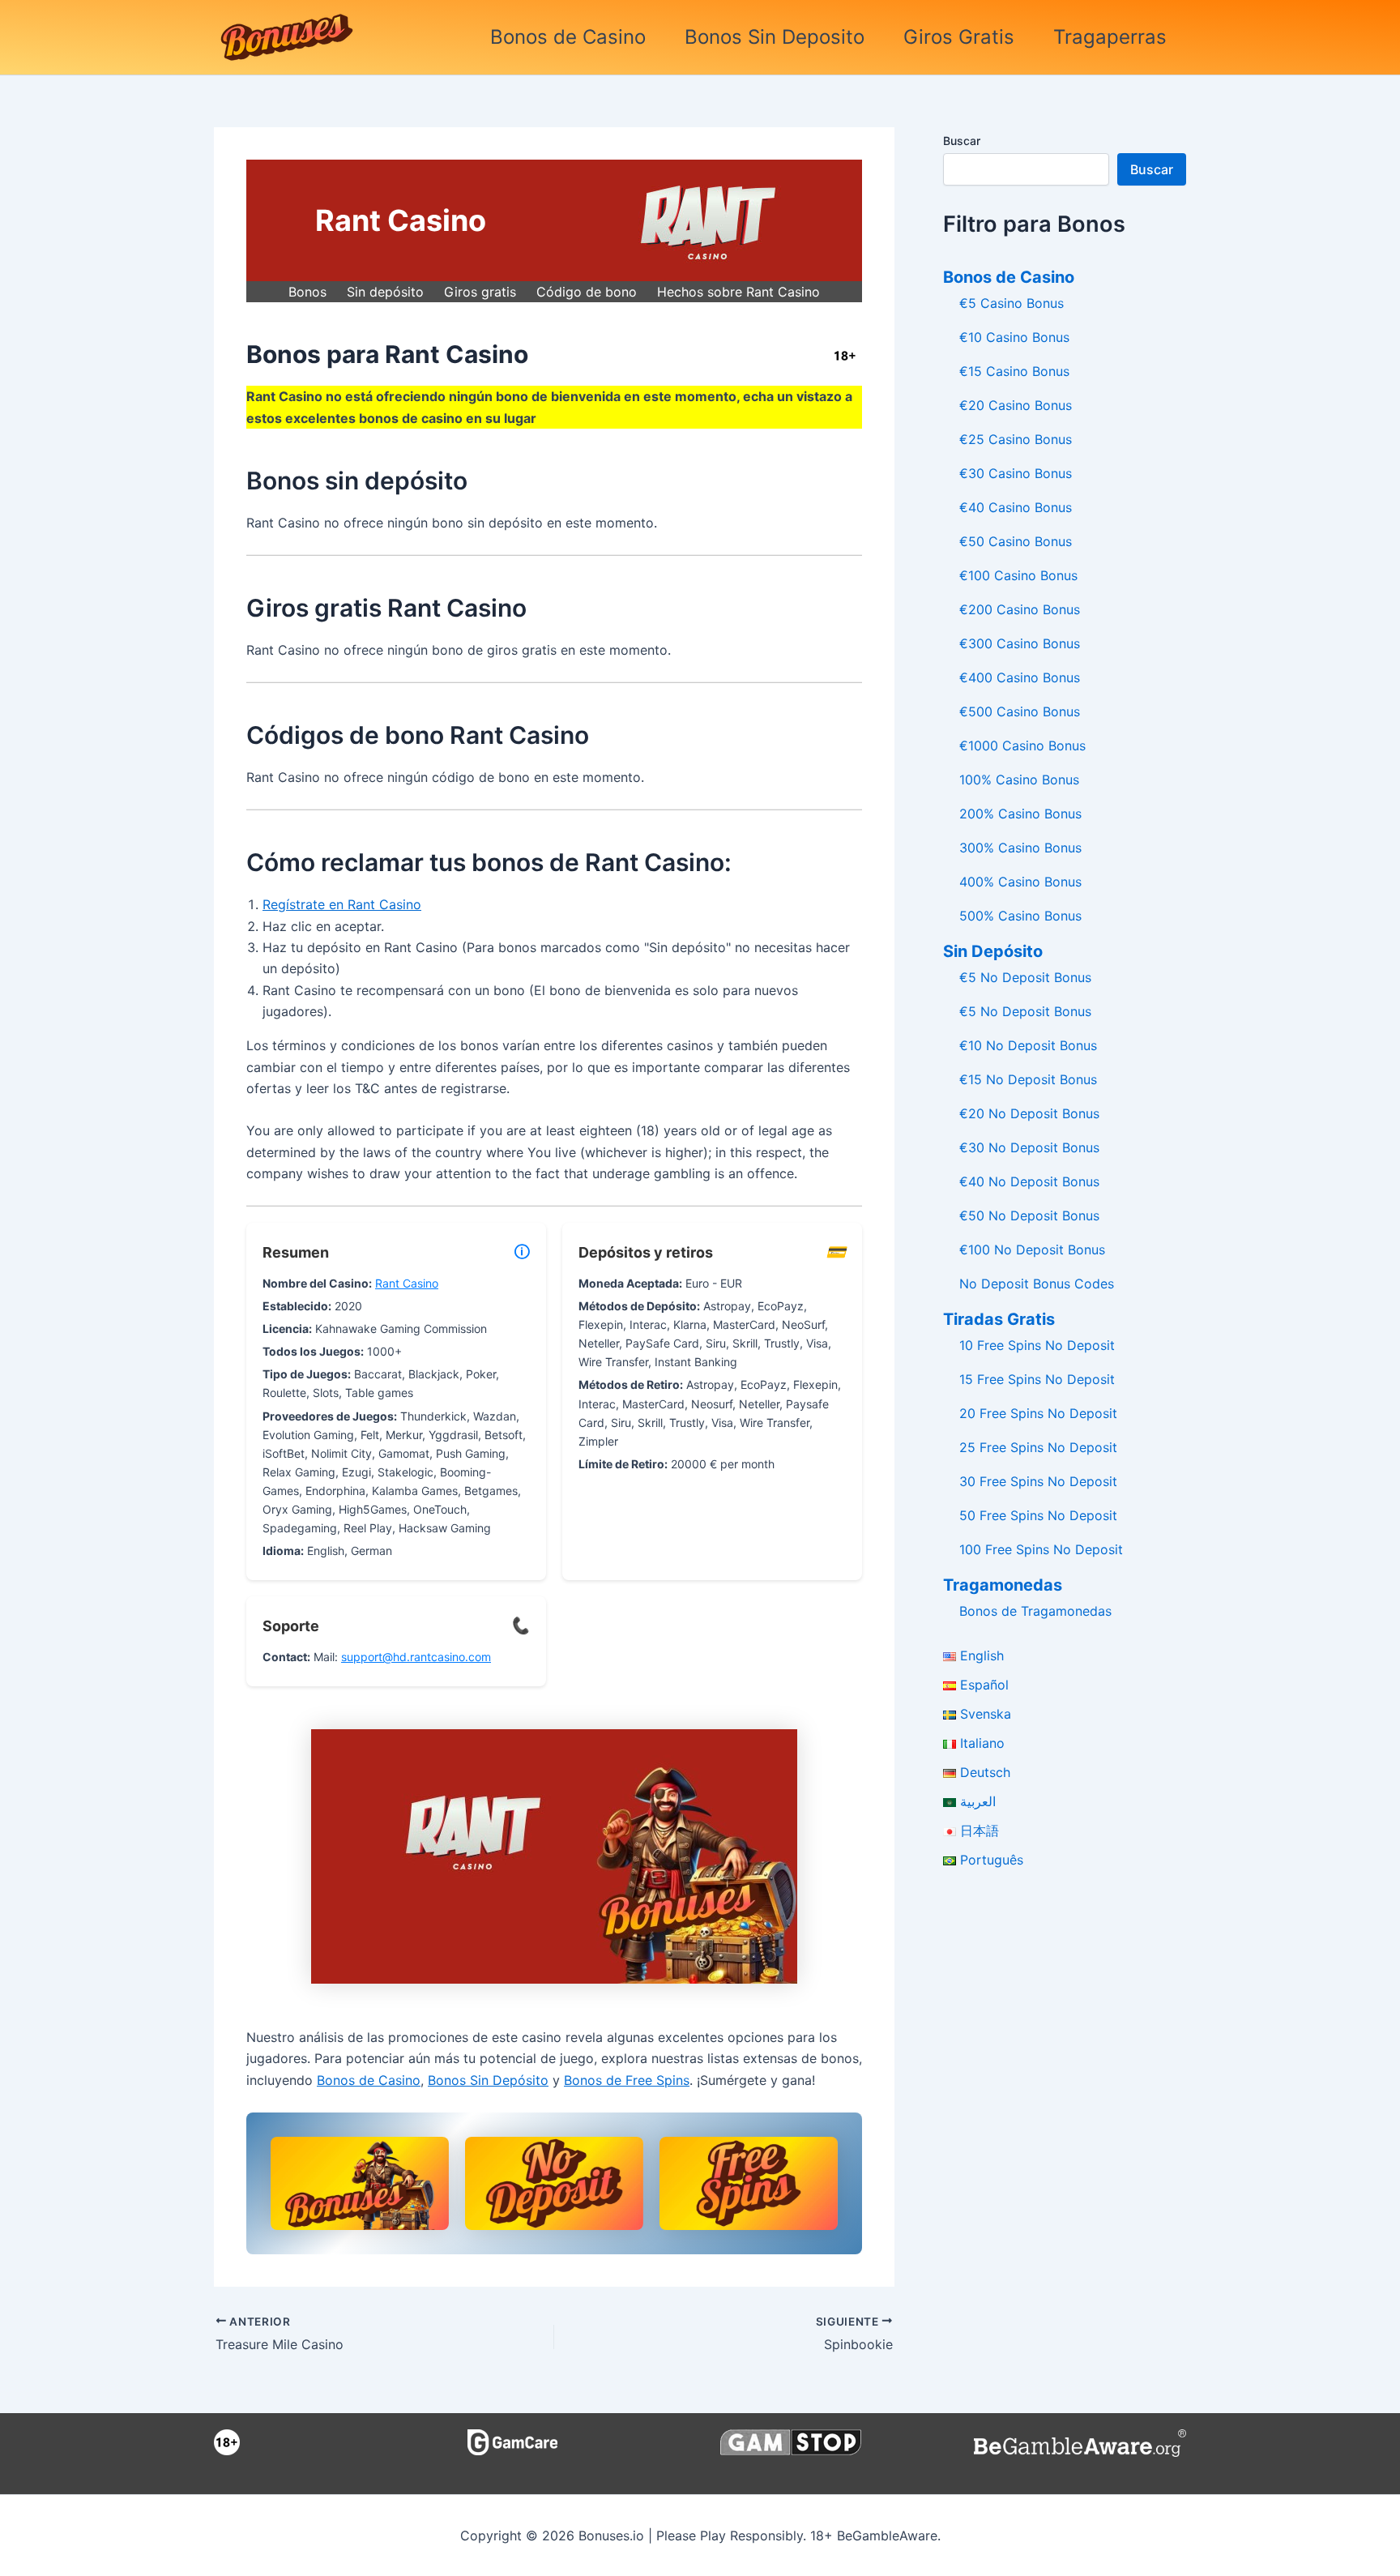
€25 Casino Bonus (1016, 439)
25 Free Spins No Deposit (1038, 1447)
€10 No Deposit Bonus (1028, 1045)
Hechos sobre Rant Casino (738, 292)
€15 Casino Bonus (1014, 371)
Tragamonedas (1003, 1585)
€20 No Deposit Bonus (1029, 1113)
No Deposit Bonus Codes (1037, 1284)
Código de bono (587, 292)
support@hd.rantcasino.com (416, 1657)
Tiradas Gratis (999, 1319)
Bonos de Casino (568, 37)
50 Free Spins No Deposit (1038, 1515)
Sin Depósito (993, 951)
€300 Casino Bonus (1020, 643)
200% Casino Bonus (1020, 814)
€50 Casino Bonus (1016, 541)
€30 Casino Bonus (1016, 473)
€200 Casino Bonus (1020, 609)
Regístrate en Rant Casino (342, 904)
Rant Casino (407, 1283)
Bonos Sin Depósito (488, 2080)
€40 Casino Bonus (1016, 507)
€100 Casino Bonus (1018, 575)
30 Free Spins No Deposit (1038, 1481)
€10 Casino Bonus (1014, 337)
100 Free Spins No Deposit (1041, 1549)
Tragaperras (1110, 37)
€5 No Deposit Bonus (1025, 977)
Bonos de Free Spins (627, 2080)
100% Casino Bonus (1019, 780)
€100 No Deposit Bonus (1032, 1250)
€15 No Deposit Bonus (1028, 1079)
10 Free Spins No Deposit (1037, 1345)
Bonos (307, 292)
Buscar (962, 141)
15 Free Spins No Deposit (1037, 1379)
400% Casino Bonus (1020, 882)
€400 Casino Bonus (1020, 677)
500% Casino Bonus (1020, 916)
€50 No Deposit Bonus (1029, 1215)
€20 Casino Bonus (1016, 405)
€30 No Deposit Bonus (1029, 1147)
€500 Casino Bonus (1020, 711)
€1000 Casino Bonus (1022, 745)
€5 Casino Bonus (1012, 303)
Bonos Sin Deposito (775, 37)
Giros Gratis (959, 37)
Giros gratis (480, 292)
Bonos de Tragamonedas (1035, 1611)
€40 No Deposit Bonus (1029, 1181)
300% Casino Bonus (1020, 848)
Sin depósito (385, 292)
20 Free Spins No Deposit (1038, 1413)
